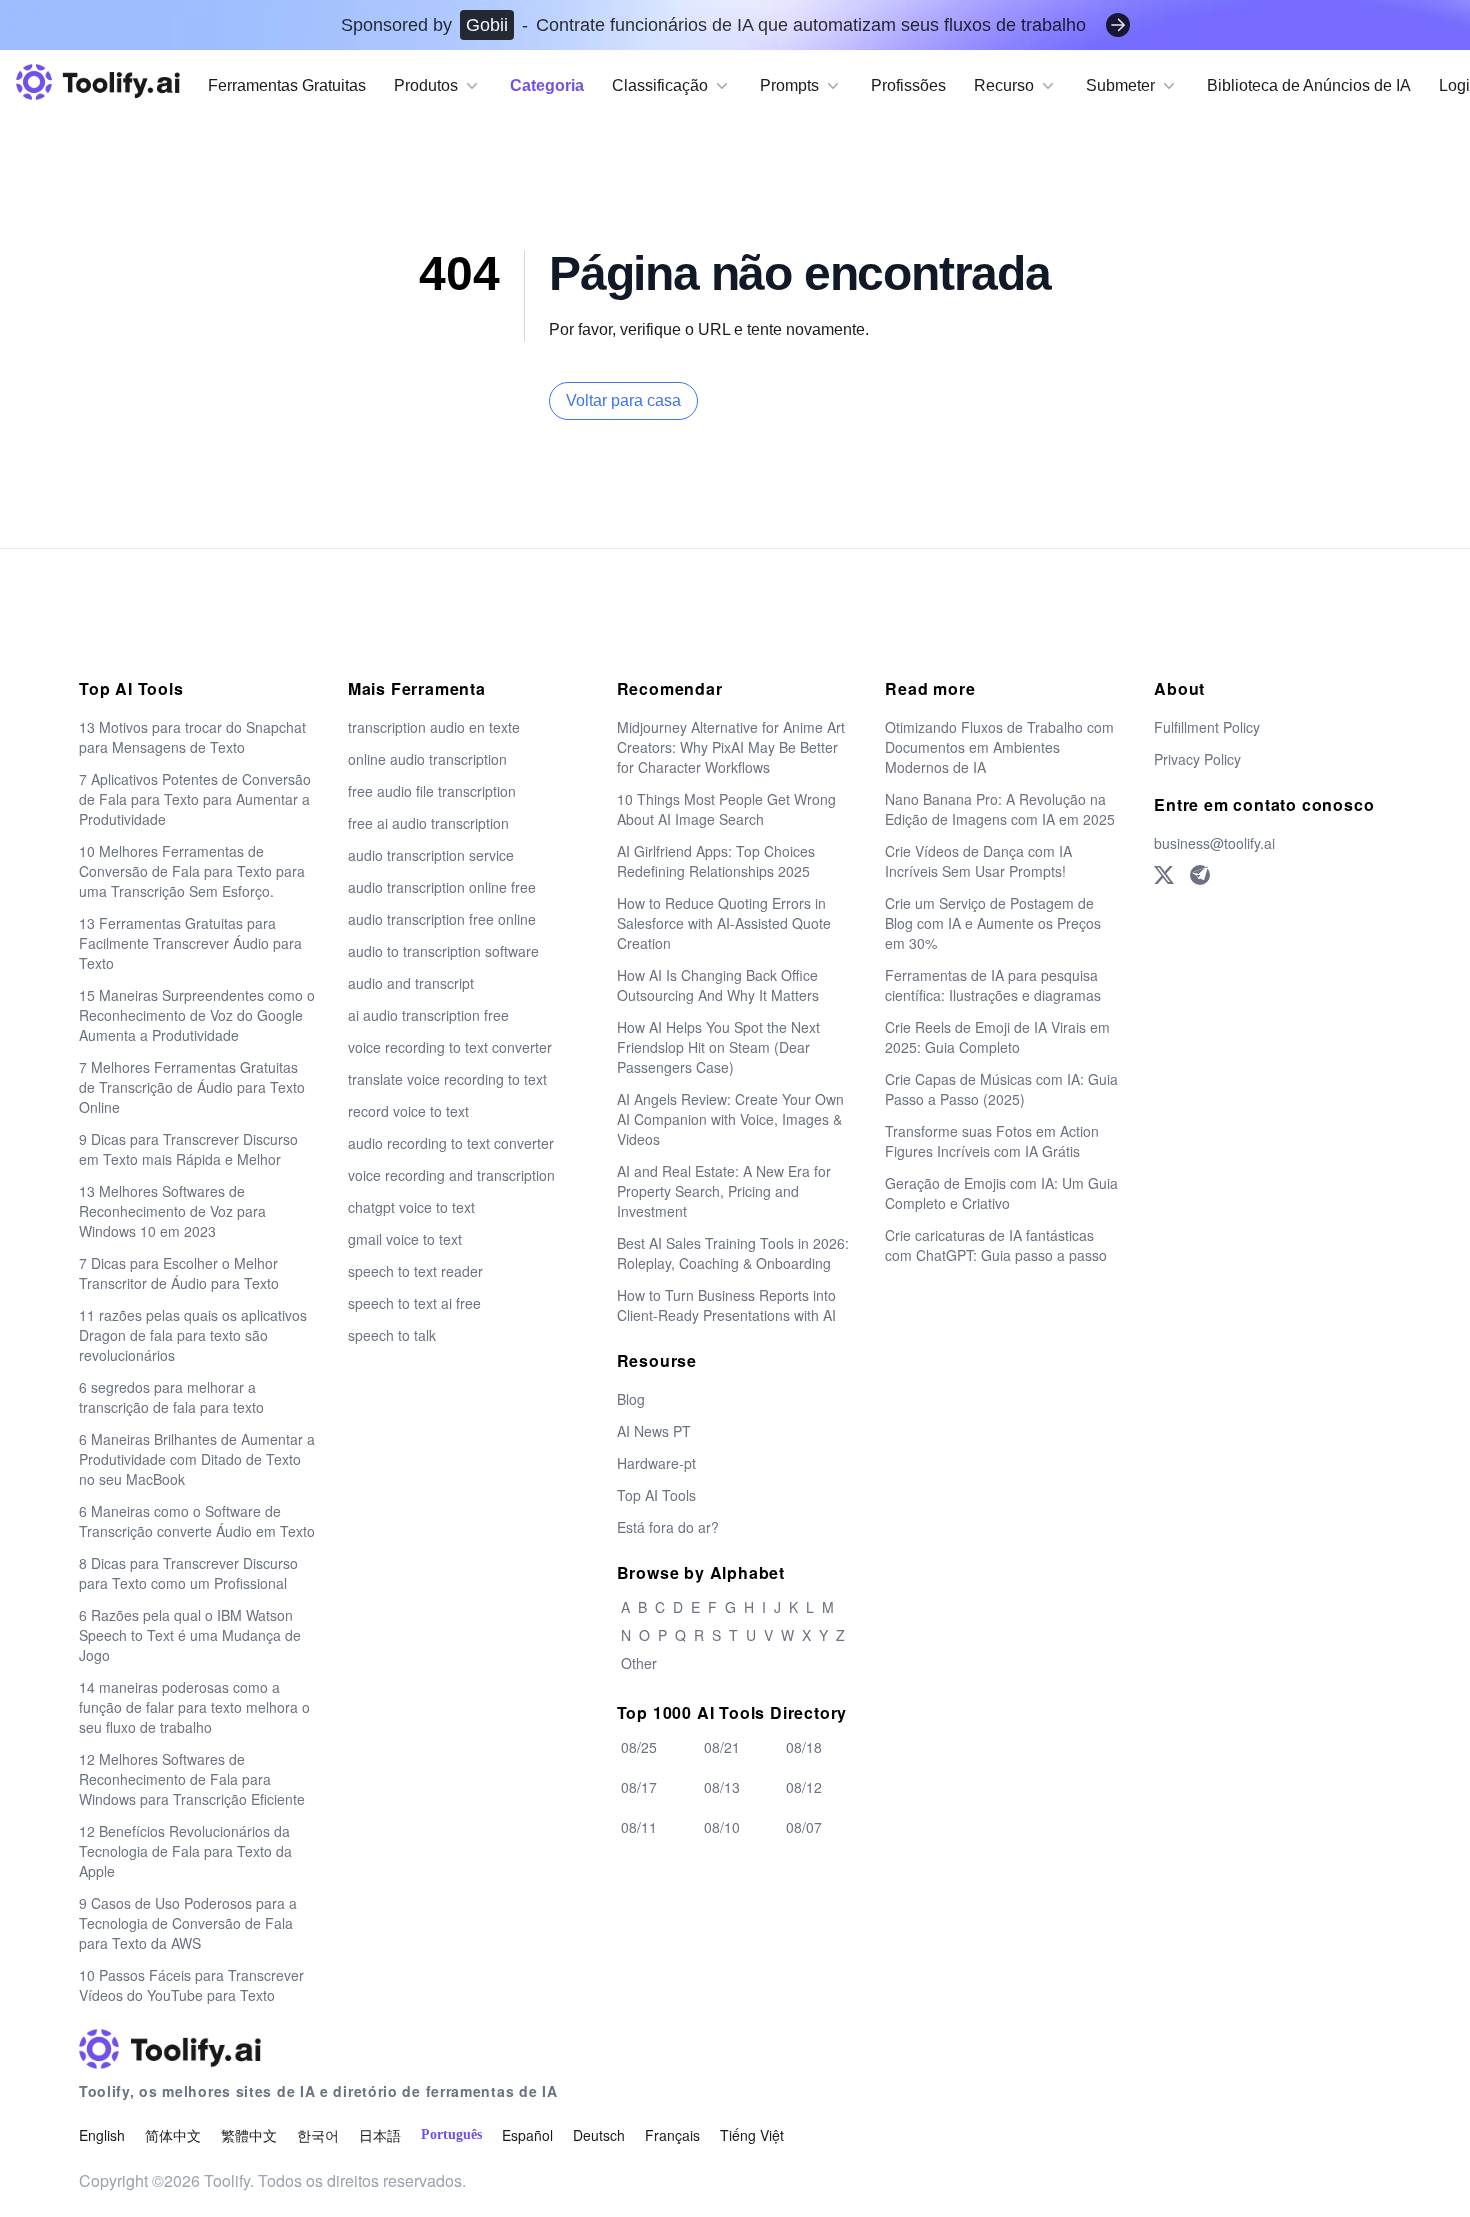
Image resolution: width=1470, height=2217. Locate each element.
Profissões (908, 85)
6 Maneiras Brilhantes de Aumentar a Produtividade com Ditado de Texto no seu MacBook (197, 1459)
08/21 (722, 1747)
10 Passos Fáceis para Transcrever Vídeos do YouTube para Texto (191, 1985)
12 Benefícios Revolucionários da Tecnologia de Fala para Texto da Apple (185, 1851)
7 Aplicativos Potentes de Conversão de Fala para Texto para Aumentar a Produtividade (195, 799)
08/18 (804, 1747)
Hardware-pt (656, 1463)
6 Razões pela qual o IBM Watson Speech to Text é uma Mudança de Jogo (190, 1635)
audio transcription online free (442, 887)
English (102, 2135)
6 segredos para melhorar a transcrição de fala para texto (171, 1397)
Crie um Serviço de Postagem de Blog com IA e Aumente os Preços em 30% (993, 923)
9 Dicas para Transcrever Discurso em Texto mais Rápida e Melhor (188, 1149)
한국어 (318, 2135)
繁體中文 (249, 2135)
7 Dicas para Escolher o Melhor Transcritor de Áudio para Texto (179, 1273)
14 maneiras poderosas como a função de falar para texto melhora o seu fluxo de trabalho (194, 1707)
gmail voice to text (405, 1239)
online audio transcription (427, 759)
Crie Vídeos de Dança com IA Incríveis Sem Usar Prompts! (978, 861)
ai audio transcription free (428, 1015)
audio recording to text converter (451, 1143)
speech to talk (392, 1335)
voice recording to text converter (450, 1047)
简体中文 (173, 2135)
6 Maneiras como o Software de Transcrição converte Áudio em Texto (197, 1521)
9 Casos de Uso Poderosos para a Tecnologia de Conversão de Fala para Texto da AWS (188, 1923)
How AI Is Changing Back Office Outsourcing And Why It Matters (718, 985)
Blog (631, 1399)
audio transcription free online (442, 919)
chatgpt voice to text (411, 1207)
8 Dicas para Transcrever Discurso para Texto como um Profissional (188, 1573)
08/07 (804, 1827)
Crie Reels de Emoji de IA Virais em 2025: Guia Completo (997, 1037)
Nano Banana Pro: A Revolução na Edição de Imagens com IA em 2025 (1000, 809)
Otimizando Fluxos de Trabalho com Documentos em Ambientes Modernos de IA (999, 747)
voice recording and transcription (451, 1175)
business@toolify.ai (1214, 843)
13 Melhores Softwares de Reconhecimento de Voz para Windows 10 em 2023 (172, 1211)
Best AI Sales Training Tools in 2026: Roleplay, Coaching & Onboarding (733, 1253)
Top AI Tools (656, 1495)
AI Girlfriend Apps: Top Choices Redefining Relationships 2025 (716, 861)
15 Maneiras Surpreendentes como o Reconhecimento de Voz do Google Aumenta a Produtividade (197, 1015)
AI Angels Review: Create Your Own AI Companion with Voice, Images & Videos (730, 1119)
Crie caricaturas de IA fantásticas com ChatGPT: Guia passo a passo (996, 1245)
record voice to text (408, 1111)
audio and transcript (411, 983)
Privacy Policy (1197, 759)
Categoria (547, 85)
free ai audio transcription (428, 823)
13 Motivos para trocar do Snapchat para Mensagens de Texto (192, 737)
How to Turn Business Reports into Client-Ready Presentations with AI (726, 1305)
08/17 (639, 1787)
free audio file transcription (432, 791)
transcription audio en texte (434, 727)
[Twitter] (1164, 875)
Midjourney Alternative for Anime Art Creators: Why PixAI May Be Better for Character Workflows (731, 747)
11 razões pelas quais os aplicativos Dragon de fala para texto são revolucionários (193, 1335)
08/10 (722, 1827)
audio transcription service (431, 855)
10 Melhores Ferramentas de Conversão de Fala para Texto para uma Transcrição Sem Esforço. (192, 871)
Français (672, 2135)
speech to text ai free (414, 1303)
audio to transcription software (443, 951)
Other (639, 1663)
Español (527, 2135)
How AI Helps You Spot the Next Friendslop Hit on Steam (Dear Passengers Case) (718, 1047)
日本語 (380, 2135)
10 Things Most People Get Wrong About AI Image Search (726, 809)
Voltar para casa (623, 400)
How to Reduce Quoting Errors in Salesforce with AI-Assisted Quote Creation (724, 923)
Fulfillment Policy (1207, 727)
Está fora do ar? (668, 1527)
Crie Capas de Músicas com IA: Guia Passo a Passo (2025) (1001, 1089)
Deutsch (599, 2135)
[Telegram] (1200, 875)
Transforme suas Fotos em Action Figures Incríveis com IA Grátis (992, 1141)
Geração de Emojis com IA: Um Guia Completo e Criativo (1001, 1193)
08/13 (722, 1787)
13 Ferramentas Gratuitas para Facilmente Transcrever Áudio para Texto (190, 943)
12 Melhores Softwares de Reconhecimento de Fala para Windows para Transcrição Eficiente (192, 1779)
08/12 (804, 1787)
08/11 (639, 1827)
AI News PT (654, 1431)
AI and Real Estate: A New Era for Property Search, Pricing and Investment (724, 1191)
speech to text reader (415, 1271)
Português (451, 2134)
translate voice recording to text (447, 1079)
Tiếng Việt (752, 2135)
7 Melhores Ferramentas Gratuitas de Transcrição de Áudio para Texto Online (192, 1087)
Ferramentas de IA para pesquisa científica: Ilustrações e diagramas (993, 985)
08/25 (639, 1747)
